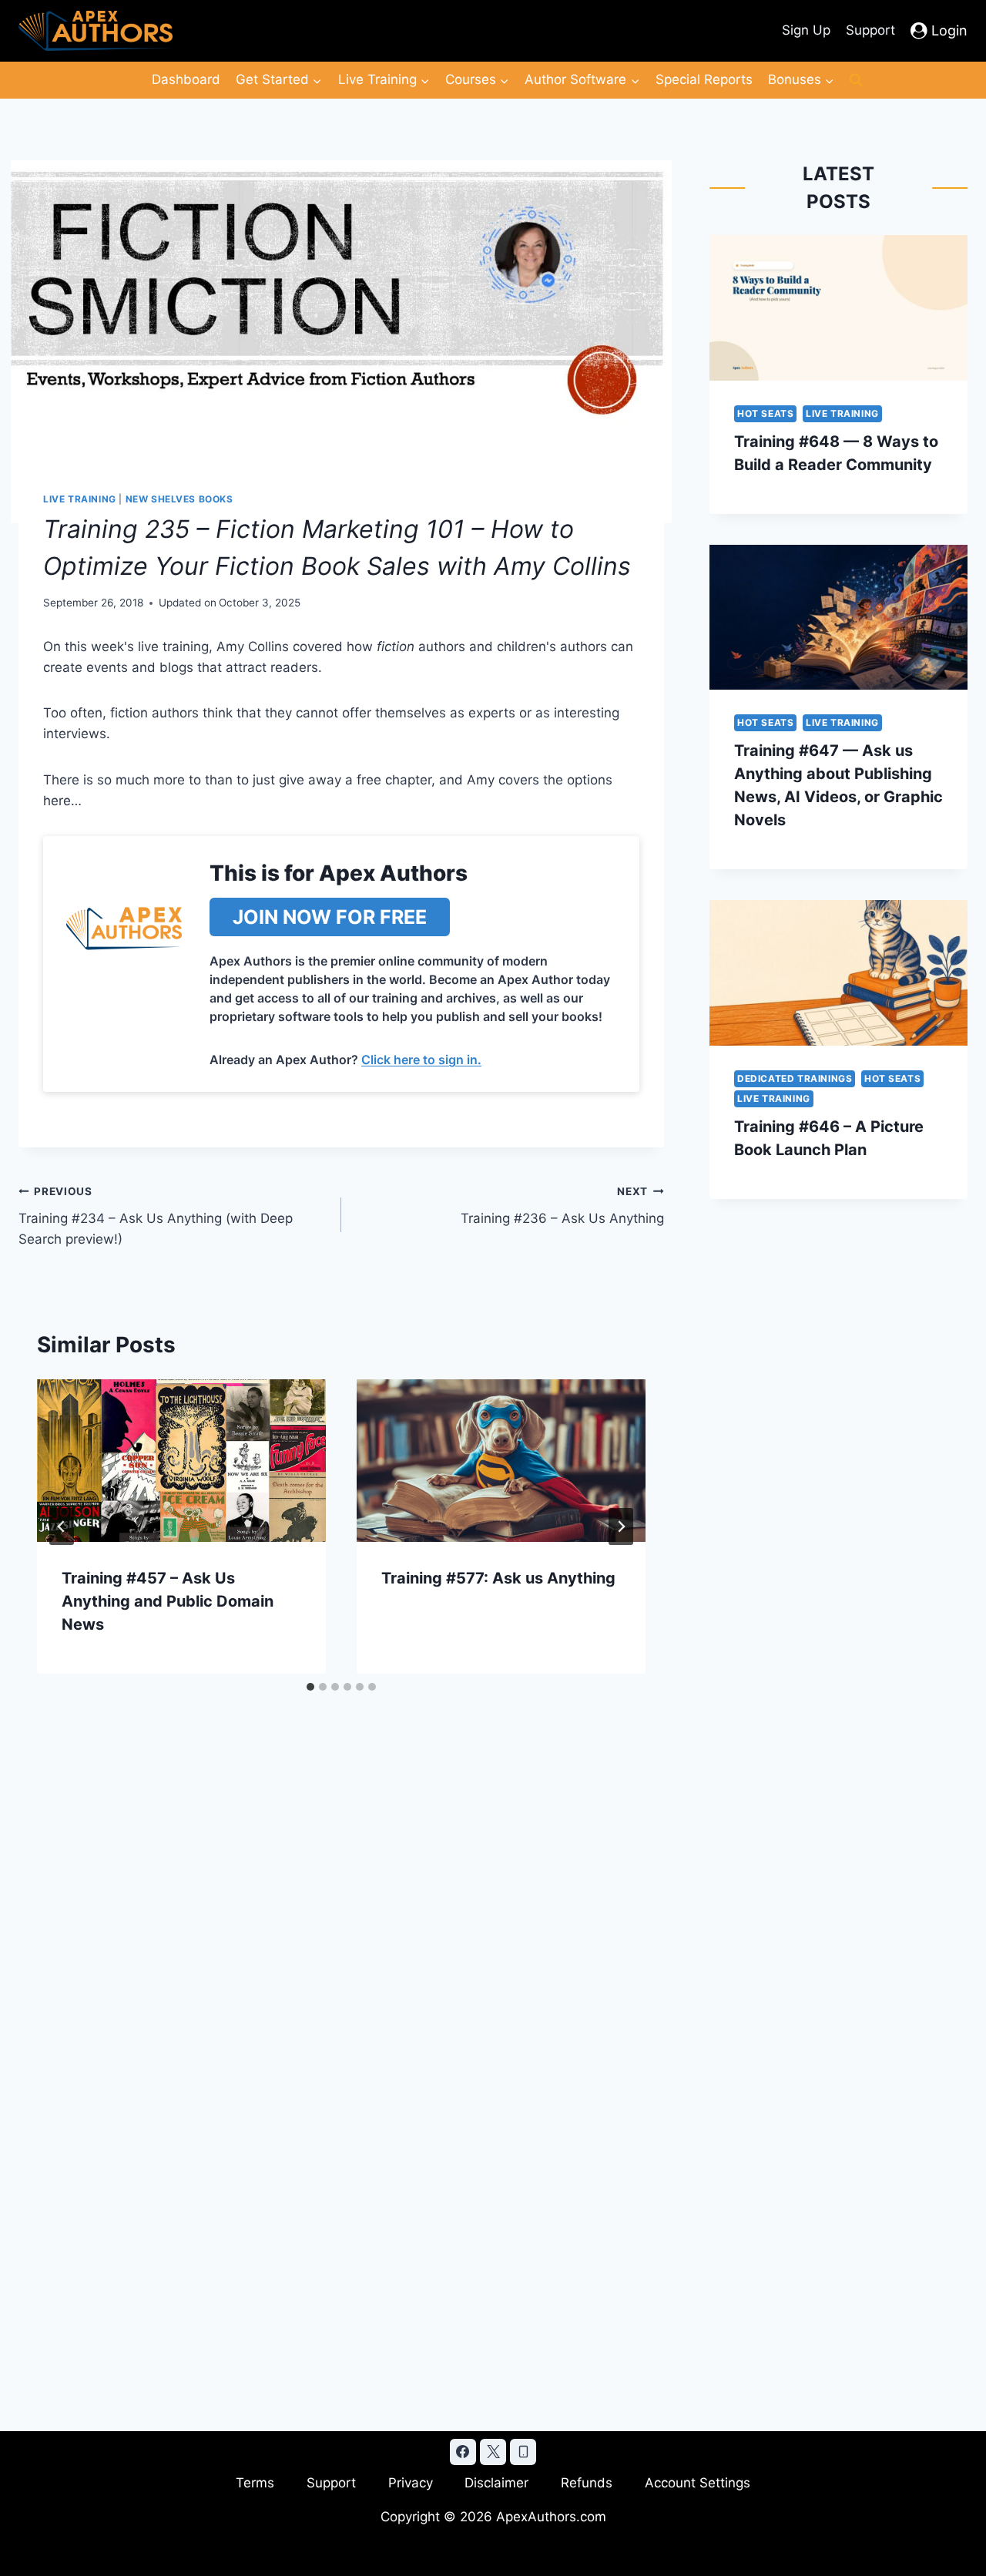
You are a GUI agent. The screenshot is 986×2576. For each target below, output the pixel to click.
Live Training (80, 499)
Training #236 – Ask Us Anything (562, 1206)
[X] (493, 2452)
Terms (255, 2483)
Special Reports (704, 79)
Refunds (587, 2483)
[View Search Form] (856, 80)
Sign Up (806, 30)
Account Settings (698, 2483)
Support (870, 30)
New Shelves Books (179, 499)
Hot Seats (765, 413)
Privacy (411, 2483)
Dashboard (186, 79)
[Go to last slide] (62, 1526)
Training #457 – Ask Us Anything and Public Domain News (168, 1601)
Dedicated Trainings (795, 1078)
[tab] (310, 1687)
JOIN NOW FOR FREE (330, 917)
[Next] (621, 1526)
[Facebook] (463, 2452)
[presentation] (181, 1461)
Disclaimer (496, 2483)
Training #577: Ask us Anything (498, 1578)
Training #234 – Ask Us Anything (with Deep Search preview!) (156, 1216)
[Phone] (523, 2452)
